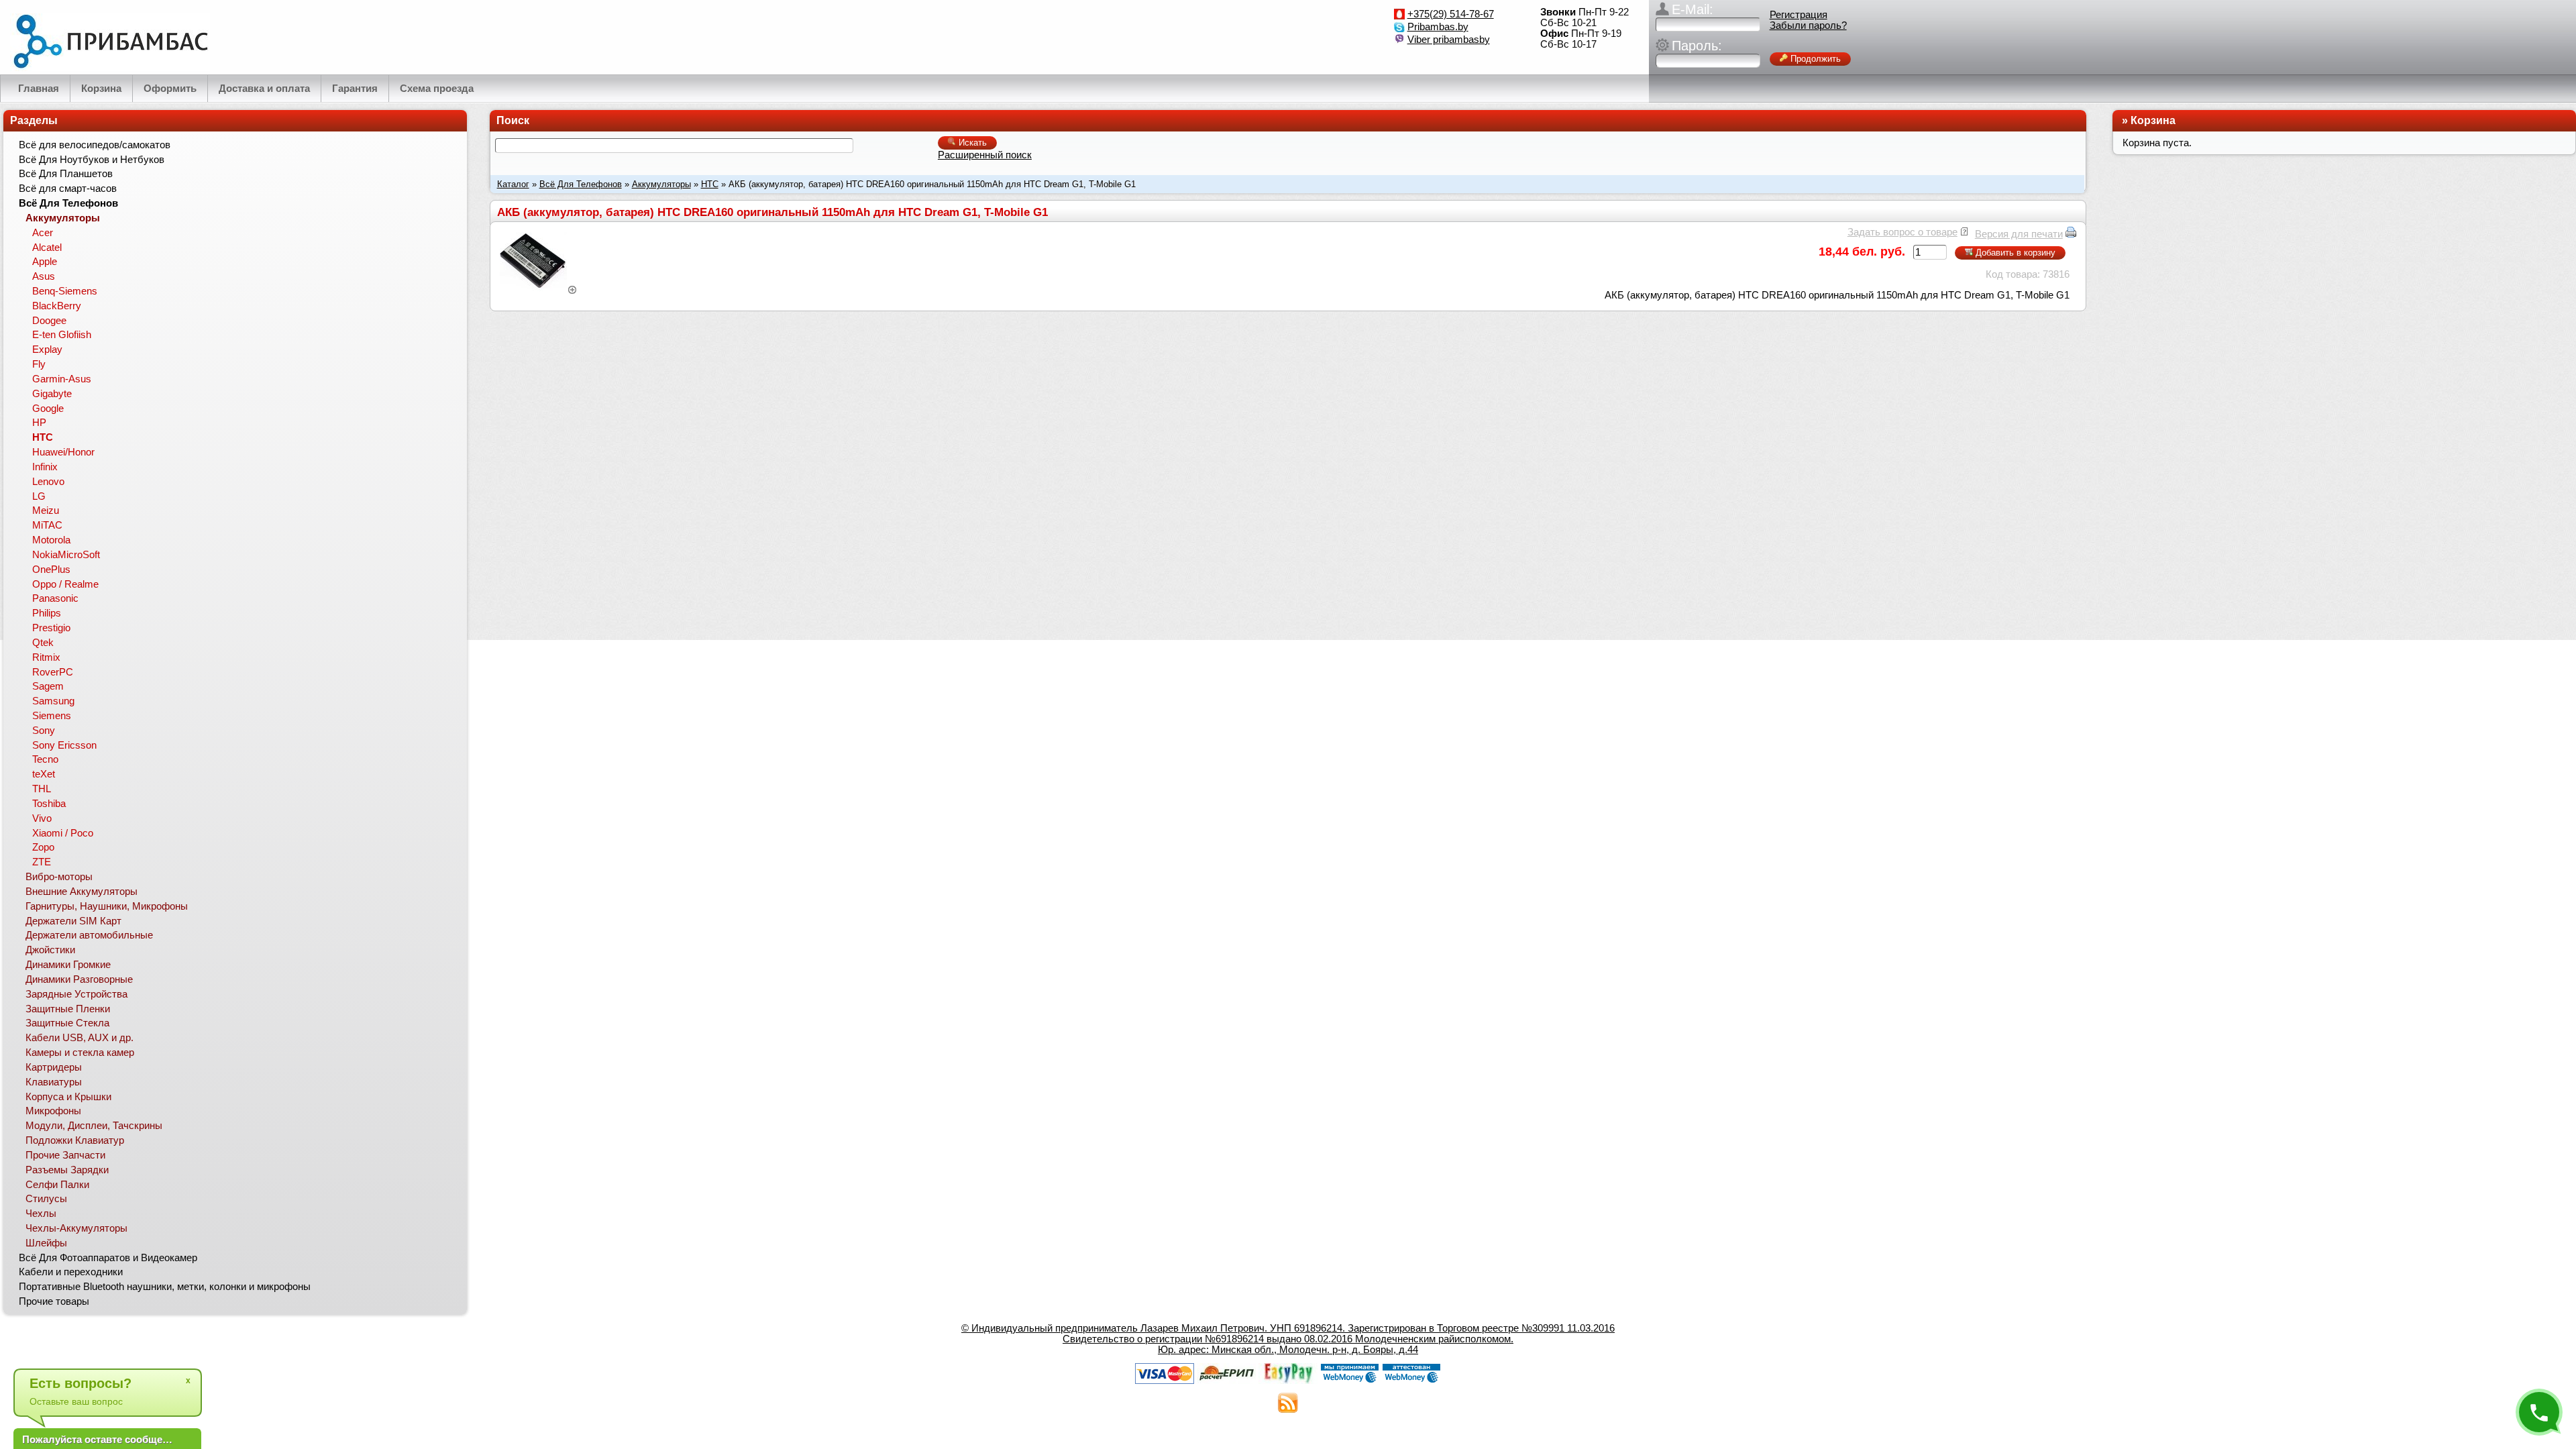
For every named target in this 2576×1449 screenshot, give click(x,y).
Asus (44, 276)
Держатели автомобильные (89, 935)
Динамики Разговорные (79, 979)
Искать (971, 143)
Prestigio (51, 628)
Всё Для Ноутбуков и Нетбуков (92, 160)
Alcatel (47, 248)
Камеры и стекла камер (80, 1053)
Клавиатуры (54, 1082)
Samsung (53, 701)
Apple (45, 262)
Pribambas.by (1438, 27)
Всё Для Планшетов (66, 174)
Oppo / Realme (65, 584)
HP (39, 423)
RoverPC (53, 672)
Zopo (43, 847)
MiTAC (47, 525)
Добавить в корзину (2014, 253)
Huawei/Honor (63, 452)
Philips (47, 613)
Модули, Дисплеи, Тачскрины (94, 1126)
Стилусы (46, 1199)
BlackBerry (57, 306)
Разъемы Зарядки (67, 1170)
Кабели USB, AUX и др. (79, 1038)
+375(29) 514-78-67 (1451, 14)
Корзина (2153, 120)
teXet (44, 774)
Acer (43, 233)
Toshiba (49, 804)
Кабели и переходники (71, 1272)
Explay (47, 350)
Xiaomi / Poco (63, 833)
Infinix (45, 467)
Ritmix (46, 657)
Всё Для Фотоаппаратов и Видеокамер (108, 1258)
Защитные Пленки (68, 1009)
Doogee (49, 321)
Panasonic (55, 598)
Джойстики (50, 950)
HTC (710, 184)
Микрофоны (53, 1111)
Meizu (46, 511)
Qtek (43, 643)
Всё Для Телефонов (581, 184)
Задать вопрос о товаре (1902, 232)
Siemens (52, 716)
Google (48, 409)
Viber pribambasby (1449, 40)
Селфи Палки (57, 1185)
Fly (39, 364)
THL (42, 789)
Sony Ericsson (64, 745)
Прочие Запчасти (65, 1155)
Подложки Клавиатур (75, 1140)
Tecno (45, 759)
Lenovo (48, 482)
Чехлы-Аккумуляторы (76, 1228)
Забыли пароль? (1808, 25)
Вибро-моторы (59, 877)
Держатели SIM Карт (73, 921)
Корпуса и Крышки (68, 1097)
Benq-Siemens (65, 291)
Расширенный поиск (985, 155)
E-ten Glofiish (62, 335)
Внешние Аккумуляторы (82, 892)
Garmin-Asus (62, 379)
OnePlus (51, 570)
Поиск (513, 120)
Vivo (42, 818)
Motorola (51, 540)
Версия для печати (2019, 234)
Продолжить (1814, 59)
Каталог (513, 184)
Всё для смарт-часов (68, 189)
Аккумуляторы (661, 184)
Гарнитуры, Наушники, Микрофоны (107, 906)
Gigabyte (52, 394)
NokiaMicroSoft (66, 555)
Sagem (48, 686)
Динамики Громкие (68, 965)
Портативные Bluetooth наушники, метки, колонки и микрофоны (165, 1287)
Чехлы (41, 1214)
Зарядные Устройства (76, 994)
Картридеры (54, 1067)
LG (39, 496)
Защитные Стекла (67, 1023)
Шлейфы (46, 1243)
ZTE (42, 862)
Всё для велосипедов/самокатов (95, 145)
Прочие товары (54, 1301)
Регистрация (1799, 15)
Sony (44, 731)
